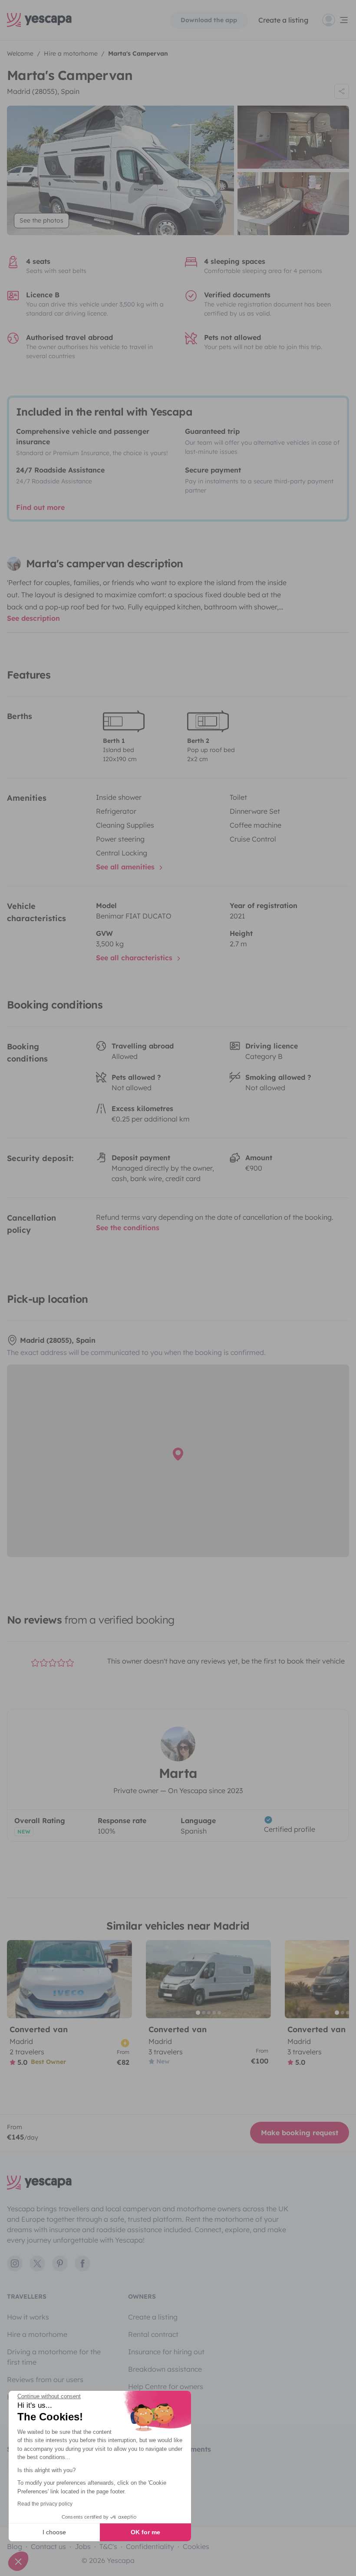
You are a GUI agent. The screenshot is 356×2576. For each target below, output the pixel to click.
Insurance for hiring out (166, 2352)
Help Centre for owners (166, 2386)
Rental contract (153, 2334)
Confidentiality (150, 2546)
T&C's (108, 2546)
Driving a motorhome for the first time (54, 2357)
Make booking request (300, 2133)
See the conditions (128, 1228)
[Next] (122, 1979)
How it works (28, 2317)
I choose (54, 2532)
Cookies (196, 2546)
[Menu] (336, 20)
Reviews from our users (45, 2380)
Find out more (40, 507)
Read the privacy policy (45, 2504)
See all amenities (126, 867)
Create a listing (283, 20)
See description (33, 618)
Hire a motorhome (37, 2334)
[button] (18, 2561)
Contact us (48, 2546)
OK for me (145, 2532)
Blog (15, 2546)
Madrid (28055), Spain (43, 91)
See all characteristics (135, 958)
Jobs (83, 2546)
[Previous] (17, 1979)
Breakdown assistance (165, 2369)
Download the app (209, 20)
